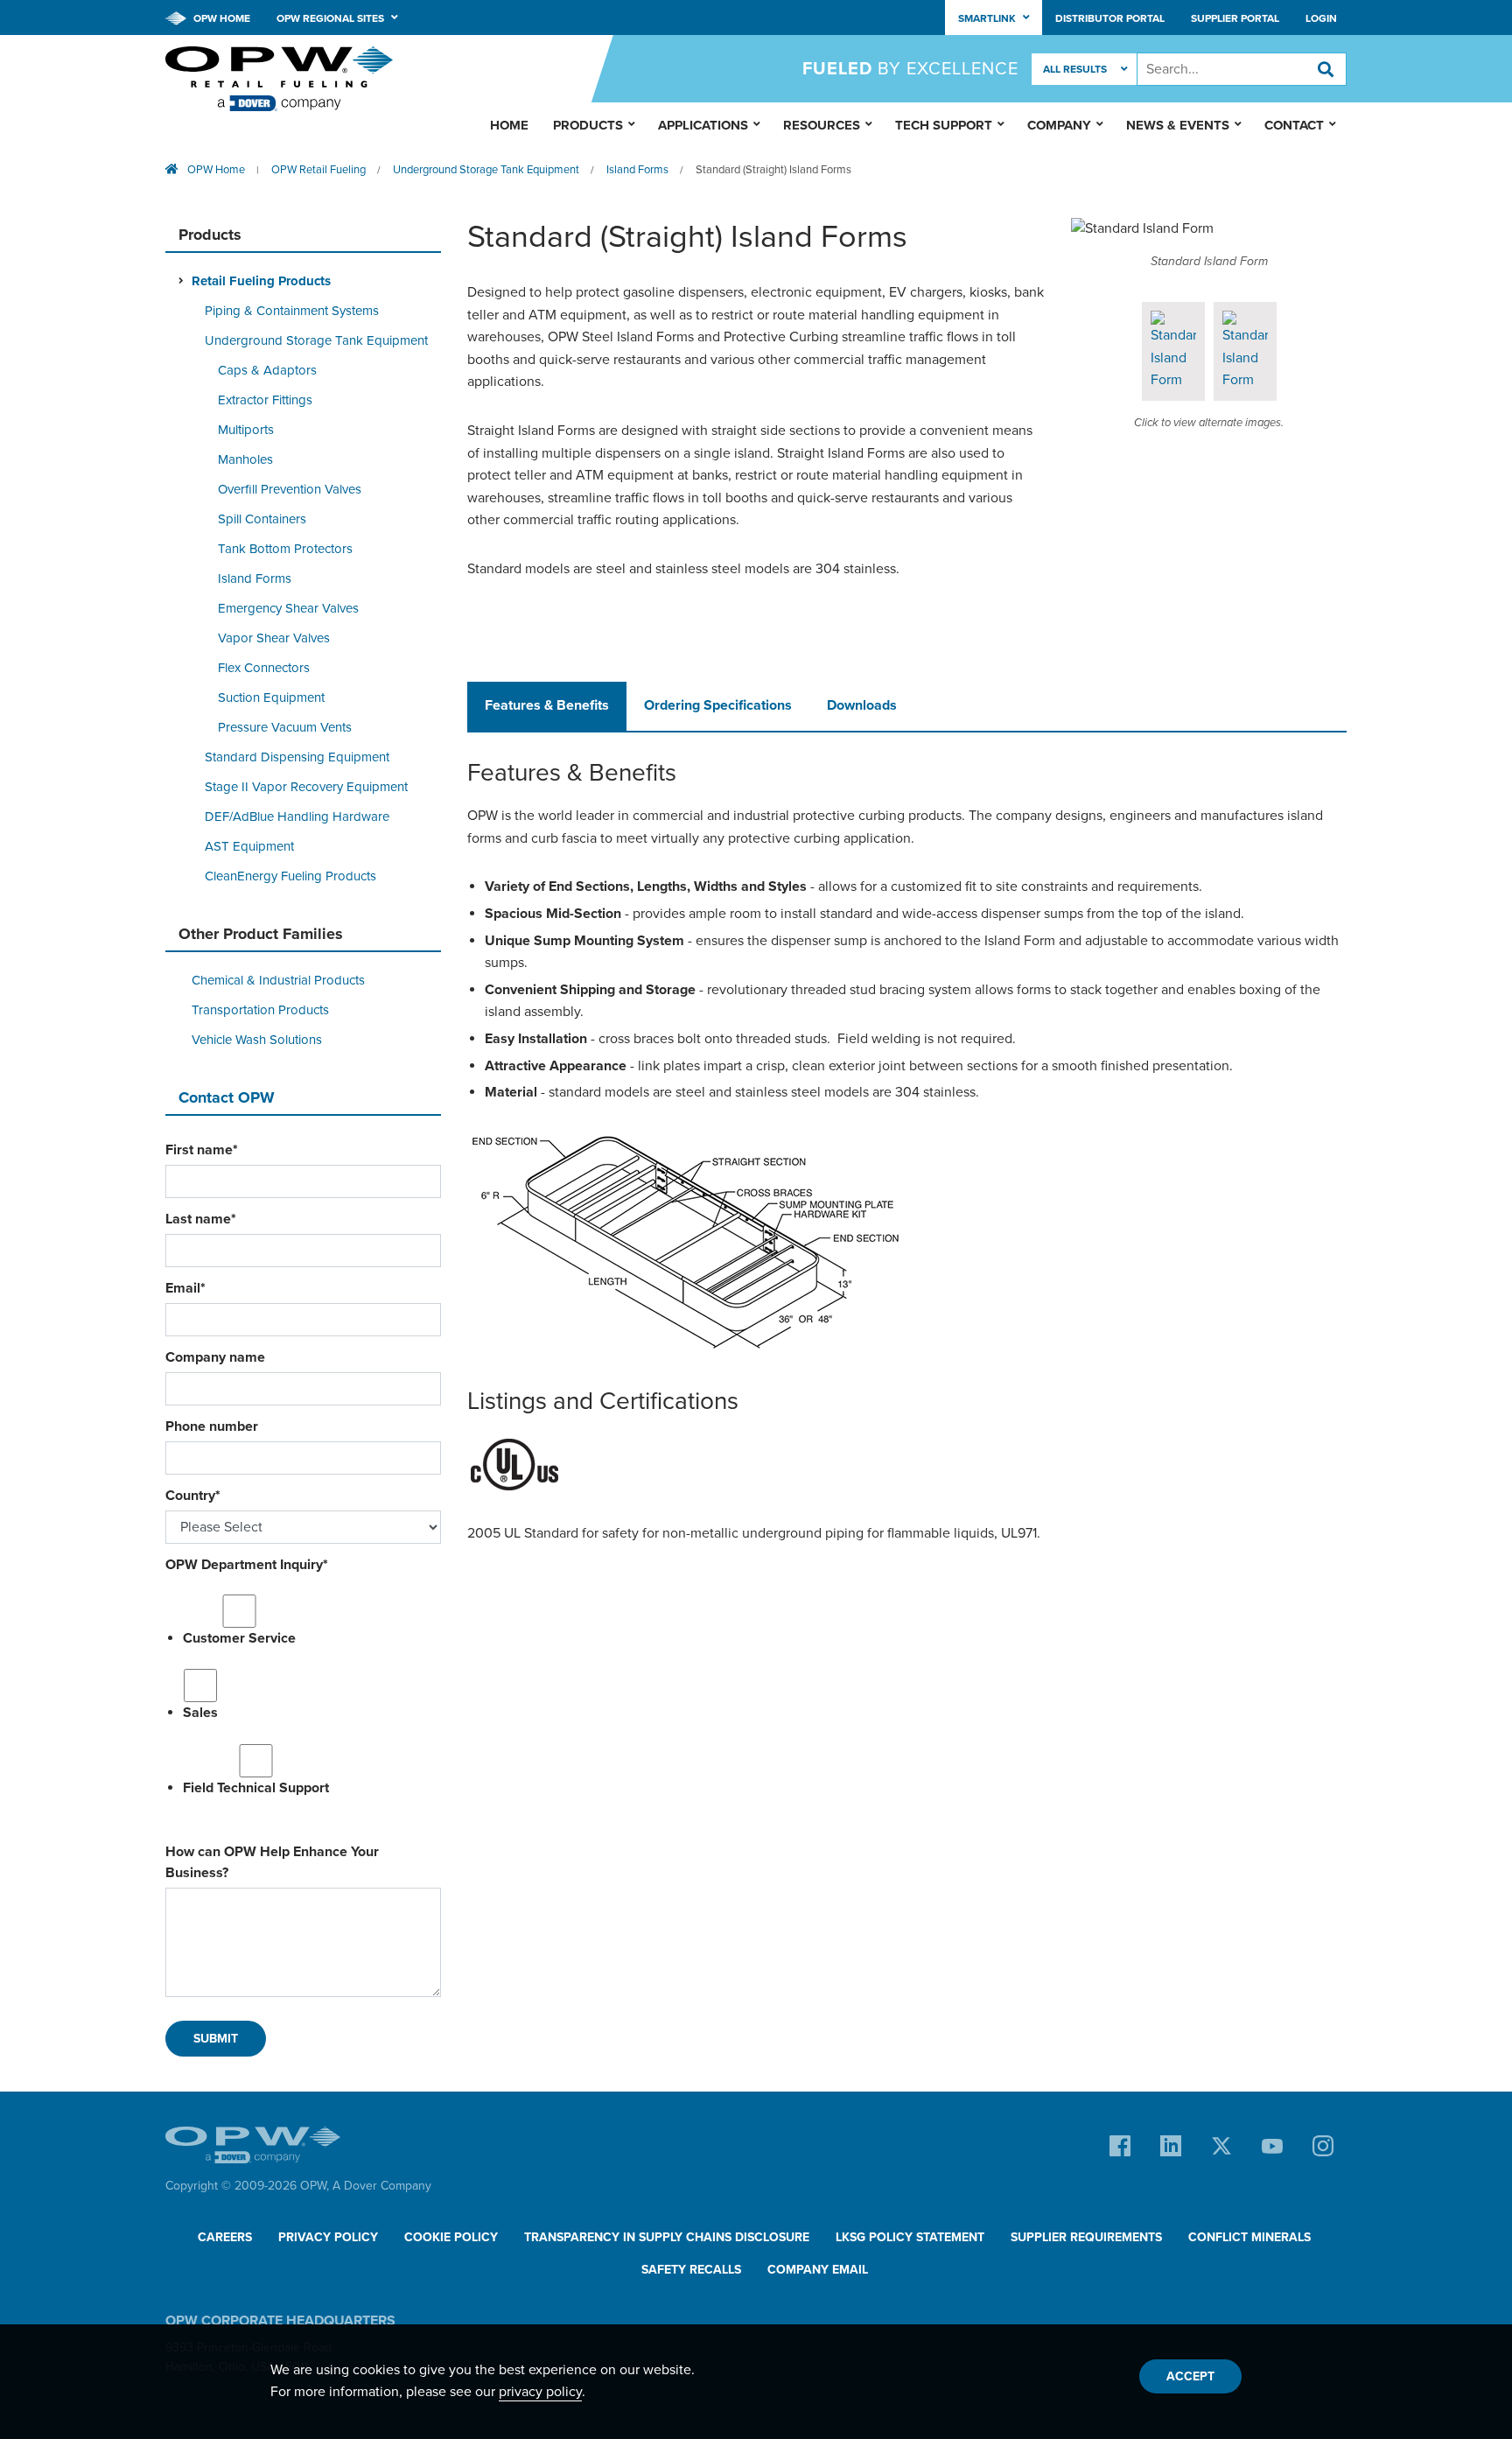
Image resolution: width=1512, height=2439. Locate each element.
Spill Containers (262, 519)
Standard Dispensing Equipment (297, 757)
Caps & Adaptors (267, 370)
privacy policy (540, 2392)
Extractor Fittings (265, 400)
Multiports (246, 430)
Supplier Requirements (1086, 2237)
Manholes (245, 459)
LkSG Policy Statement (910, 2237)
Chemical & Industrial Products (278, 980)
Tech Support (944, 125)
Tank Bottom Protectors (285, 549)
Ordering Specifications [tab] (718, 705)
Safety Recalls (691, 2270)
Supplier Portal (1235, 18)
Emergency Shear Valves (288, 608)
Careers (225, 2237)
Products (588, 125)
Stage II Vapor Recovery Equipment (306, 787)
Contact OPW (227, 1097)
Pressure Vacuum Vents (285, 727)
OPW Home (220, 18)
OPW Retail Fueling (318, 170)
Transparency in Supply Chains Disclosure (667, 2237)
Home (509, 125)
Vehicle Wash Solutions (257, 1040)
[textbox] (1242, 69)
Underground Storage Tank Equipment (486, 170)
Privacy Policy (328, 2237)
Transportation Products (260, 1010)
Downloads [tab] (862, 705)
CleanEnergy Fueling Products (290, 876)
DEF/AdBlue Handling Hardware (297, 817)
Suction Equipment (271, 697)
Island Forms (637, 170)
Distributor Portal (1110, 18)
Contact (1294, 125)
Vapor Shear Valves (274, 638)
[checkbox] (303, 1694)
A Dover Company (382, 2186)
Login (1321, 18)
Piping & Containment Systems (292, 311)
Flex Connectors (264, 668)
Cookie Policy (451, 2237)
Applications (703, 125)
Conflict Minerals (1249, 2237)
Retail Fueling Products (261, 281)
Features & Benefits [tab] (547, 705)
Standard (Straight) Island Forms (773, 170)
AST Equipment (249, 846)
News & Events (1178, 125)
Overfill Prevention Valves (290, 489)
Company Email (818, 2270)
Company (1059, 125)
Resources (822, 125)
